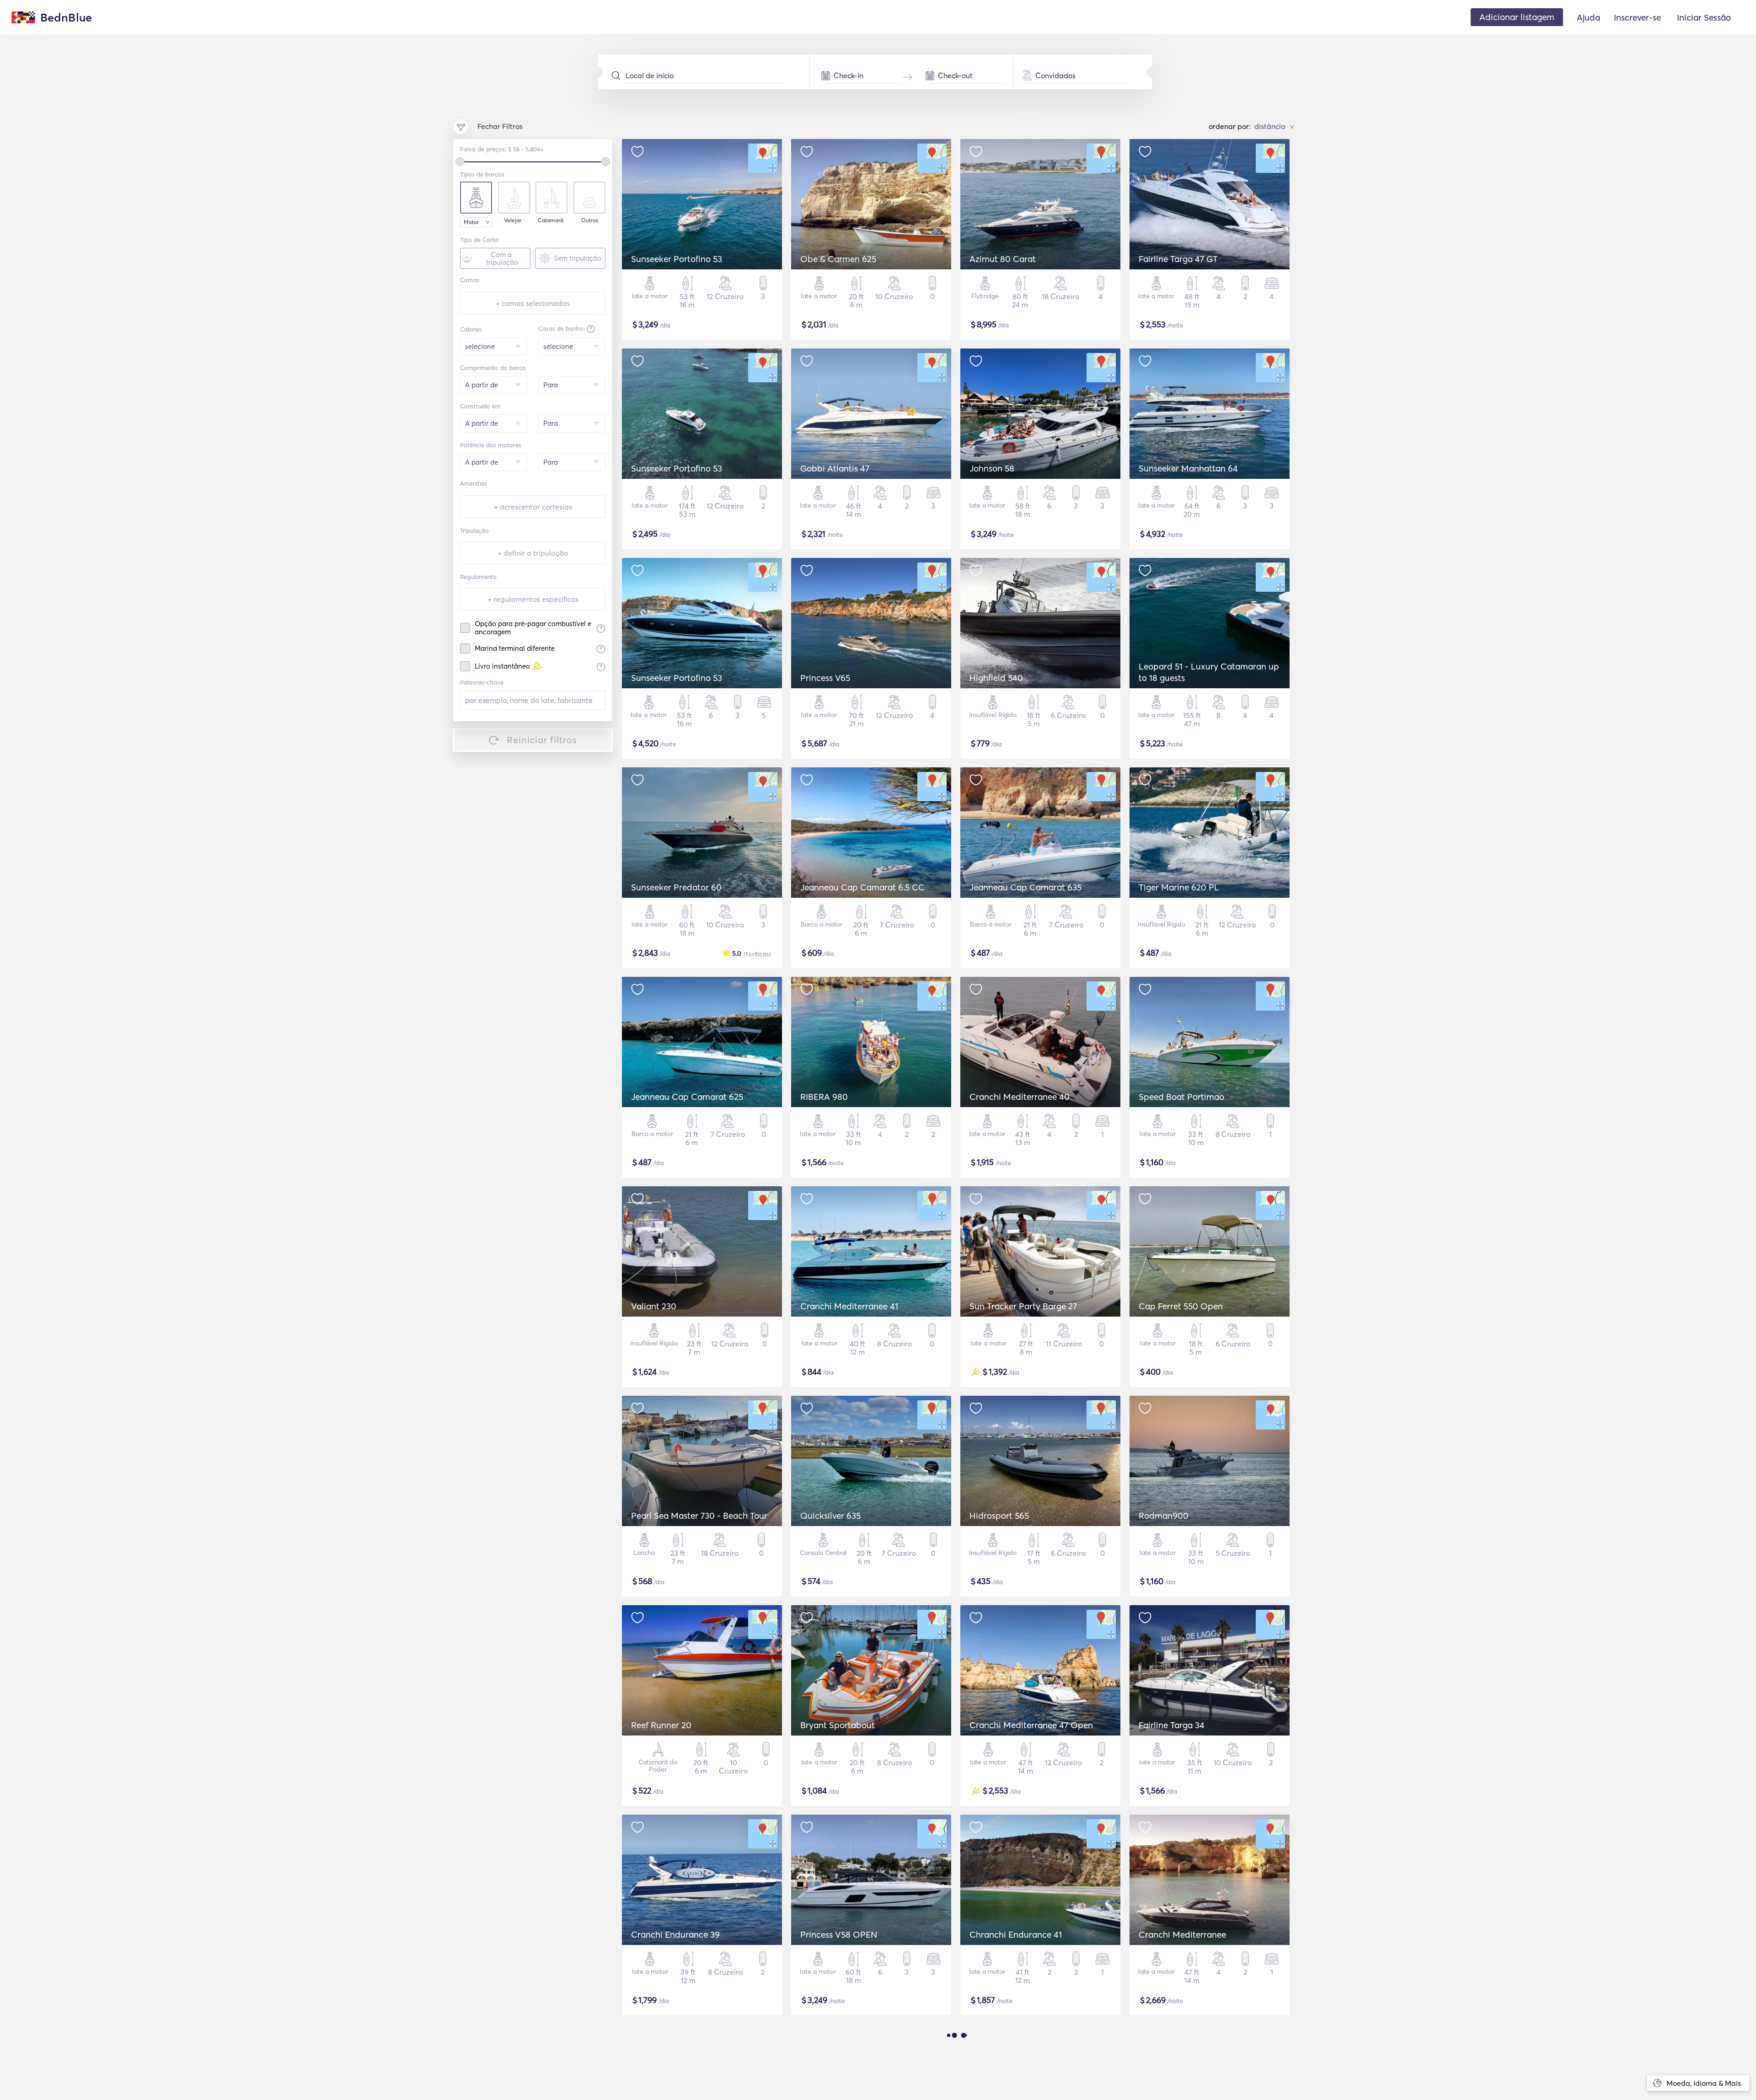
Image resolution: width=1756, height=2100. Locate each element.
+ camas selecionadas (533, 303)
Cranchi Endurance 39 (675, 1934)
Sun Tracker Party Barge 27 (1023, 1306)
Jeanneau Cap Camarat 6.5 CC (862, 887)
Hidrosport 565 (999, 1516)
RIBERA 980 (824, 1097)
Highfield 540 (996, 678)
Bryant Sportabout (838, 1725)
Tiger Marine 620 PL (1179, 887)
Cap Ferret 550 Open (1181, 1306)
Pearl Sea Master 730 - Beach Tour (699, 1516)
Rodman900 (1164, 1516)
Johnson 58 (992, 468)
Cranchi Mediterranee (1182, 1934)
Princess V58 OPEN (839, 1934)
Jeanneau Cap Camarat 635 (1025, 887)
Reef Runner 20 (661, 1725)
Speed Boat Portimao (1181, 1097)
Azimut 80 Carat (1003, 259)
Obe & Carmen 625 (838, 259)
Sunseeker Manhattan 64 (1188, 468)
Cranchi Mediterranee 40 (1020, 1097)
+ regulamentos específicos (533, 599)
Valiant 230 (654, 1306)
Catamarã (551, 220)
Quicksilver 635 (830, 1516)
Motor (471, 222)
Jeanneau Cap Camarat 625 (687, 1097)
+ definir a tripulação (533, 553)
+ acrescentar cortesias (533, 507)
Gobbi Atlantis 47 (835, 468)
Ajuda (1588, 17)
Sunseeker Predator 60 (676, 887)
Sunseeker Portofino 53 (677, 259)
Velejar (513, 220)
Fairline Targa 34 (1172, 1725)
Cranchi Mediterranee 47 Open (1031, 1725)
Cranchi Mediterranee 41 (849, 1306)
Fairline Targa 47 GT (1178, 259)
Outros (590, 220)
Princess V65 (825, 678)
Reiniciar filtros (542, 740)
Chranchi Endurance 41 (1016, 1934)
